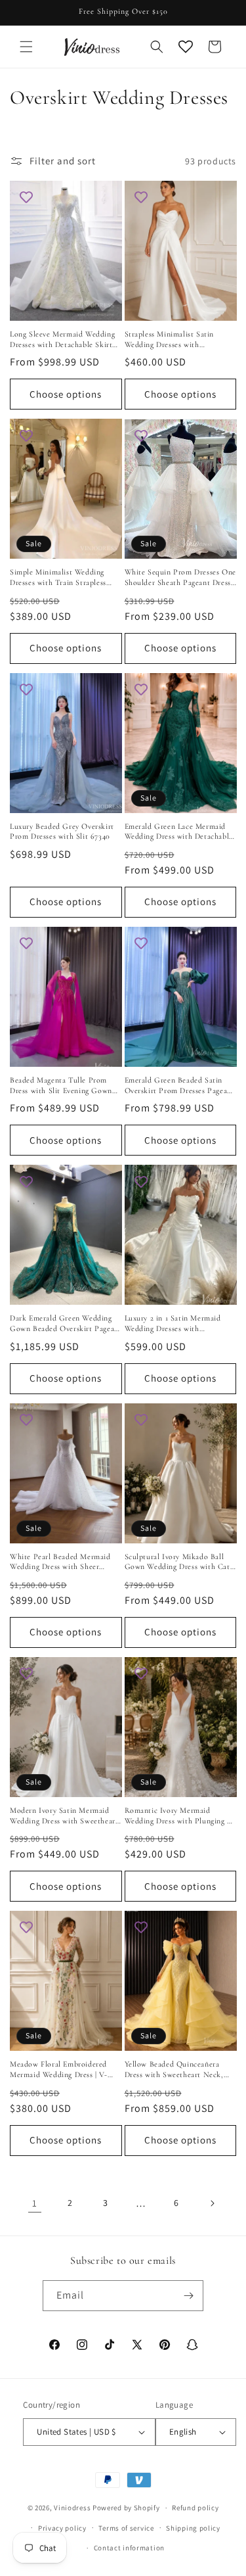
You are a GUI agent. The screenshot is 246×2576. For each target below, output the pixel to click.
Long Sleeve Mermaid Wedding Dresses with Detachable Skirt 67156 (62, 340)
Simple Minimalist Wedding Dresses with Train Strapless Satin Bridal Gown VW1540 (58, 577)
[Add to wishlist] (26, 197)
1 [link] (35, 2203)
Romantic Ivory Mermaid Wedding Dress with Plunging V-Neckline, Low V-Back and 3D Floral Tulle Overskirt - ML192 (180, 1816)
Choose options (66, 394)
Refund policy (195, 2508)
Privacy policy (62, 2528)
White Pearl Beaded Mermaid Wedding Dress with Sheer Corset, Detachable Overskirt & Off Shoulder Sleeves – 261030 (64, 1562)
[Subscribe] (188, 2296)
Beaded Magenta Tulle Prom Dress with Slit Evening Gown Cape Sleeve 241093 (61, 1086)
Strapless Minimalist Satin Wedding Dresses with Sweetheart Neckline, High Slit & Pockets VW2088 (178, 340)
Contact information (129, 2548)
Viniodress (72, 2508)
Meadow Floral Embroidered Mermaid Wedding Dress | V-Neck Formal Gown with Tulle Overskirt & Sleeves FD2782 (62, 2070)
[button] (26, 47)
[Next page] (212, 2203)
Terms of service (126, 2528)
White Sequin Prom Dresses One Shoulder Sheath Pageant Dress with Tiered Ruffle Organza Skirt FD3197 (180, 577)
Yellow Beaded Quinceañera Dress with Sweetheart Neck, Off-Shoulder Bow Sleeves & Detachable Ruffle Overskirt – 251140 (176, 2070)
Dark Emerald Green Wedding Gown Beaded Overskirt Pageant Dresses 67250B (66, 1323)
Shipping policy (193, 2528)
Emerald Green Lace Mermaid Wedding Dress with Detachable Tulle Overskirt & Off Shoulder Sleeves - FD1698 (179, 832)
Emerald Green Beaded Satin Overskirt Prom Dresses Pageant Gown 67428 (180, 1086)
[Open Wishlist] (186, 47)
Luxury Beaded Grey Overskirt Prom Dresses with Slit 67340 (62, 831)
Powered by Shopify (126, 2508)
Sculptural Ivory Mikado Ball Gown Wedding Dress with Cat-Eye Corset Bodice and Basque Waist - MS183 (179, 1562)
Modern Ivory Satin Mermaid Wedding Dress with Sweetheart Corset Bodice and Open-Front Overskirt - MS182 (64, 1816)
